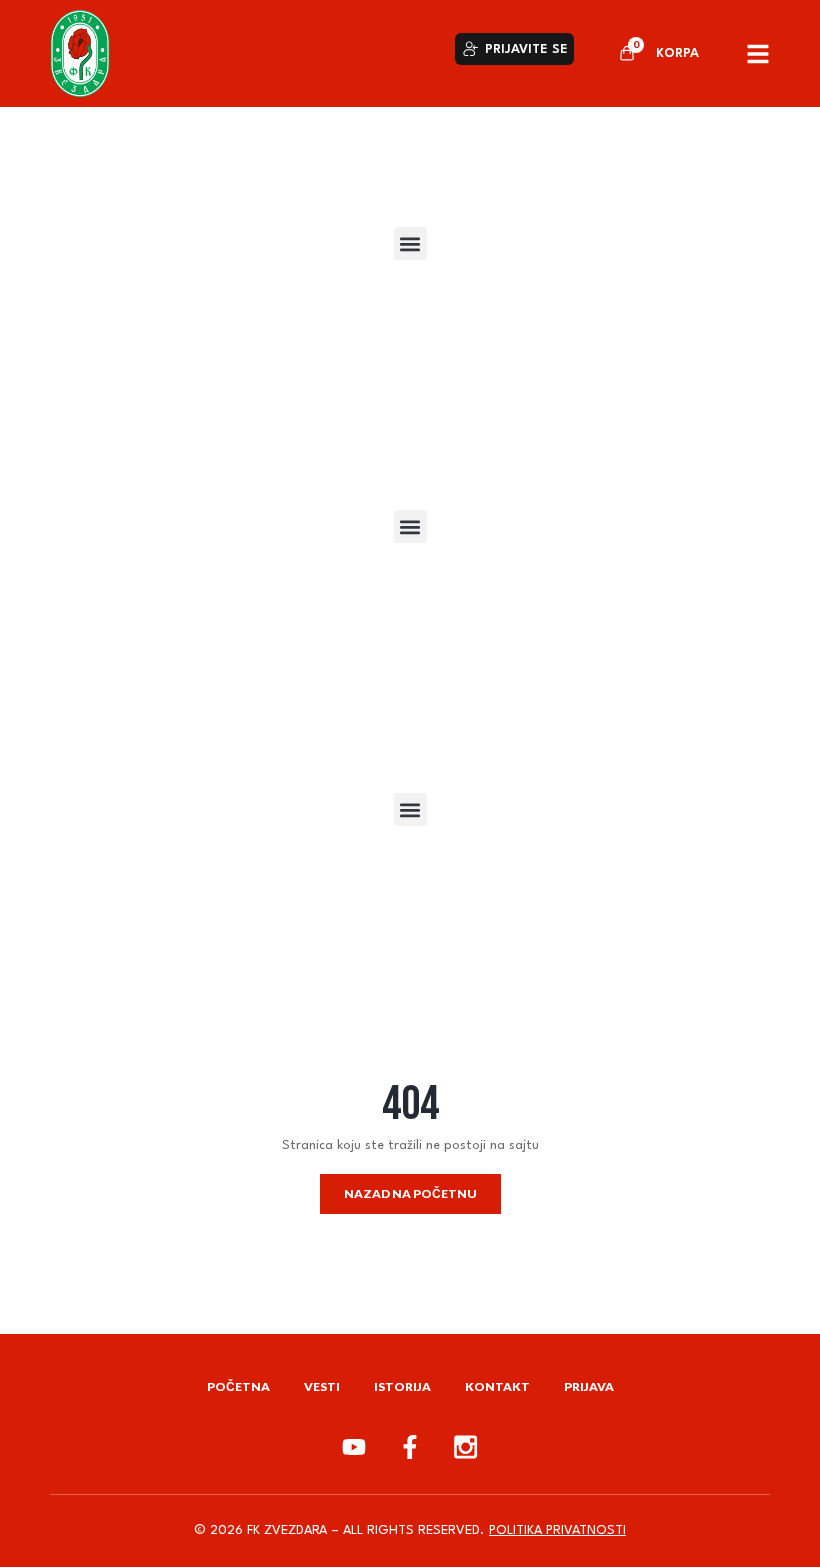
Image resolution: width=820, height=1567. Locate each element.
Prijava (589, 1386)
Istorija (402, 1386)
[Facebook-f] (410, 1447)
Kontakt (497, 1386)
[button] (410, 243)
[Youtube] (354, 1447)
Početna (238, 1386)
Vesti (322, 1386)
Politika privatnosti (557, 1530)
